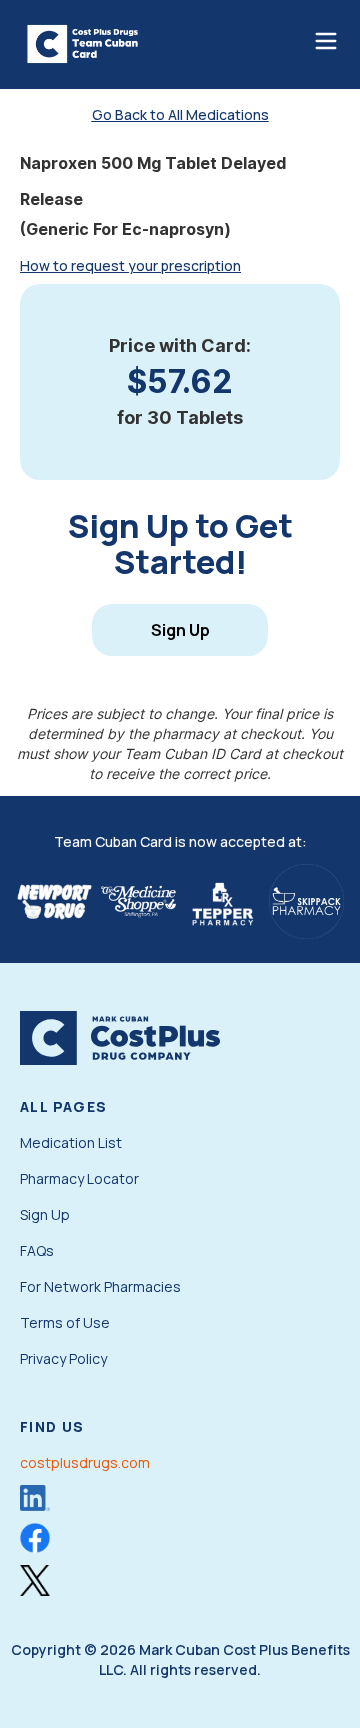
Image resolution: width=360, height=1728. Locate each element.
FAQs (37, 1250)
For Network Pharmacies (100, 1286)
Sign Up (180, 630)
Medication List (71, 1142)
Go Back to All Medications (180, 114)
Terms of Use (65, 1322)
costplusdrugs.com (85, 1462)
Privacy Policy (63, 1358)
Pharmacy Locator (79, 1178)
